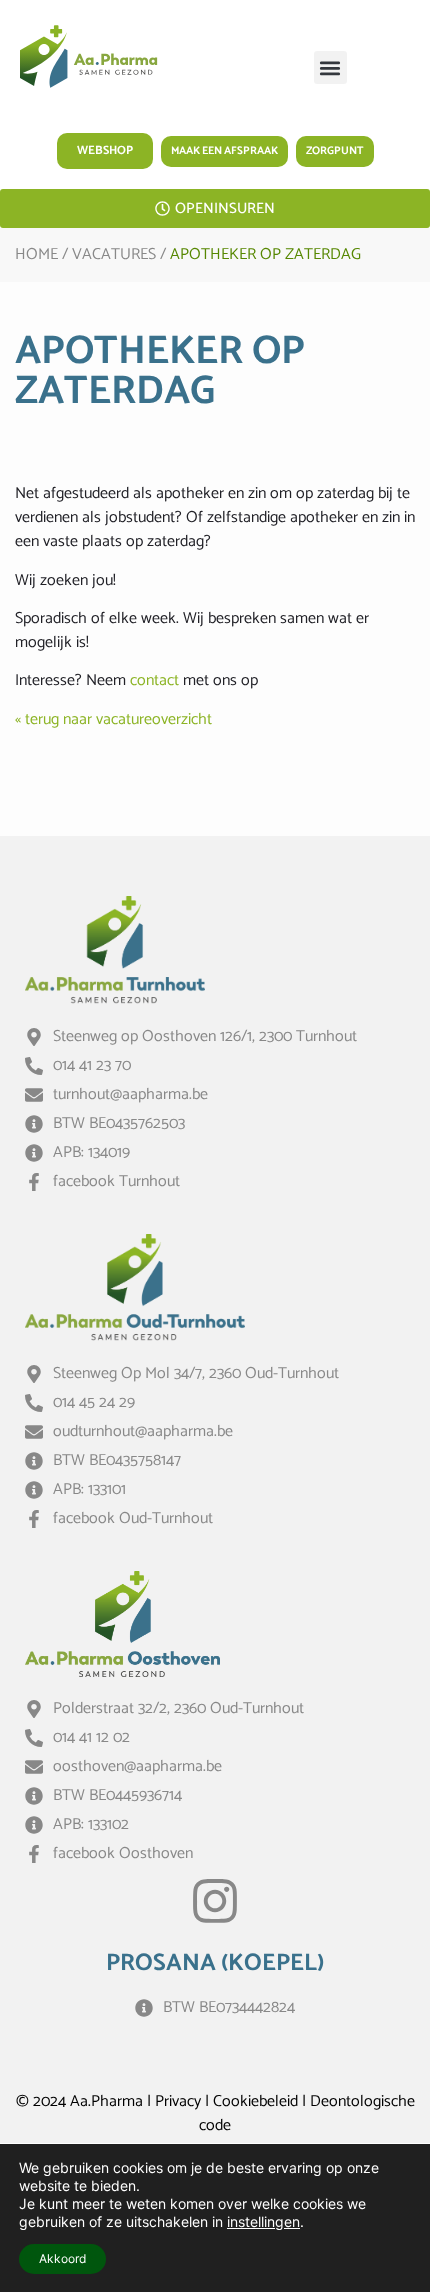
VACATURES (114, 254)
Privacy (178, 2101)
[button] (330, 67)
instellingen (263, 2221)
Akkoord (62, 2258)
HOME (36, 254)
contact (154, 680)
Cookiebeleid (255, 2101)
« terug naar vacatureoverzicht (113, 719)
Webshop (105, 150)
